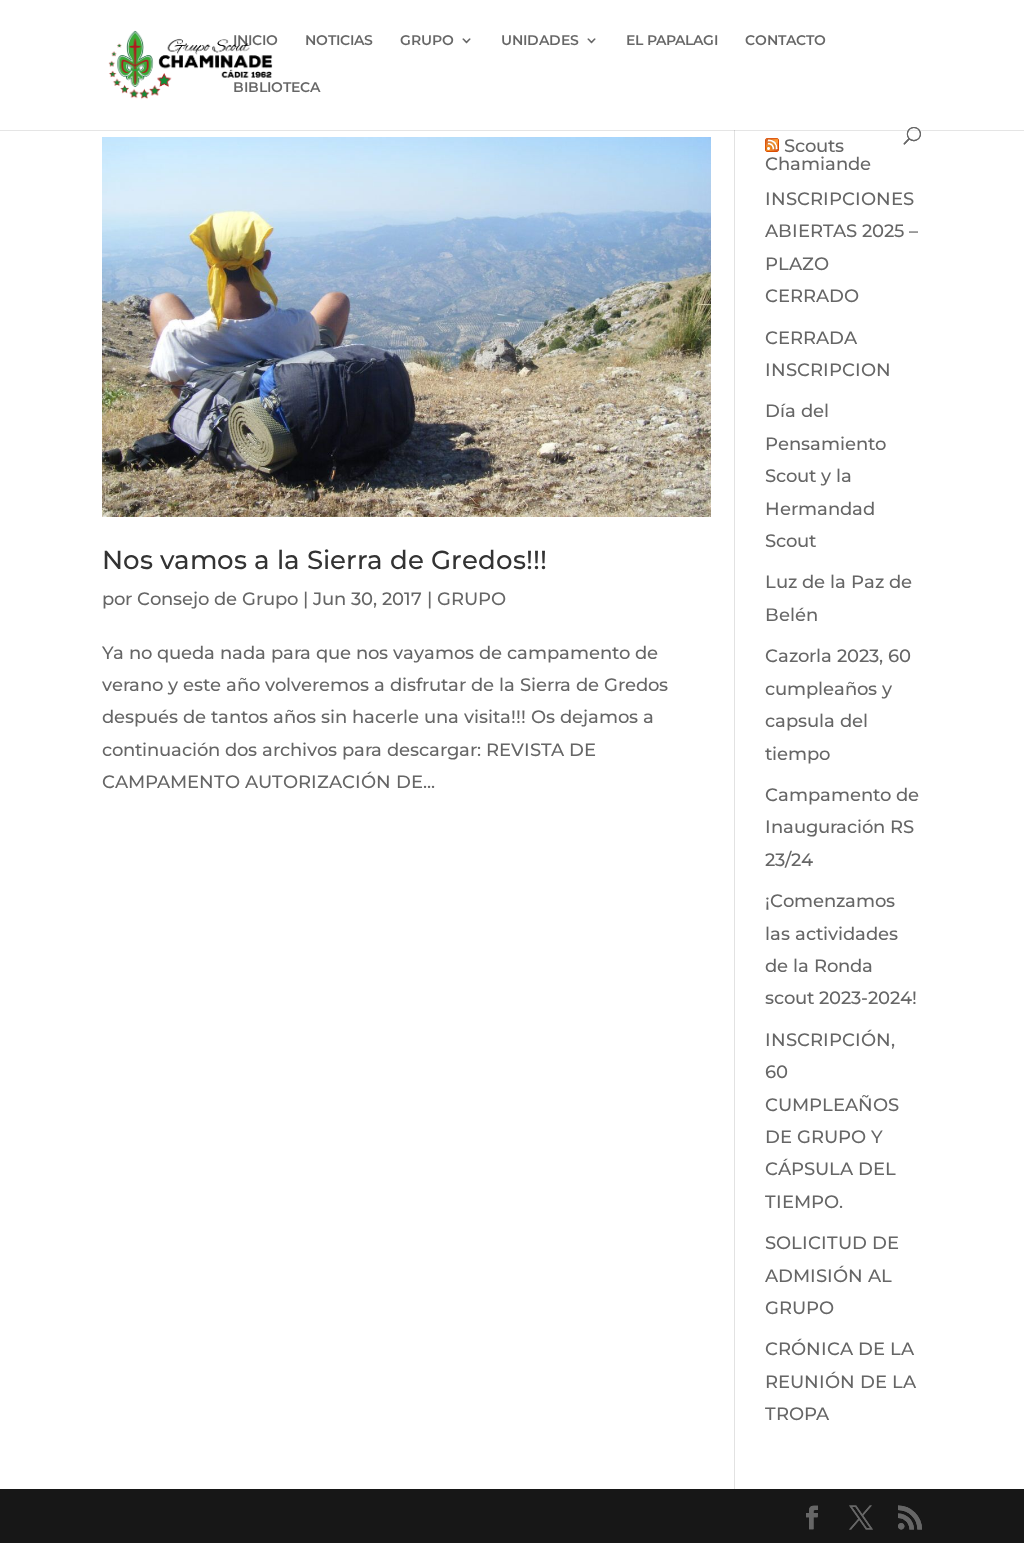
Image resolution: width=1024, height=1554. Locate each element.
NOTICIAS (339, 41)
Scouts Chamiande (818, 155)
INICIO (255, 41)
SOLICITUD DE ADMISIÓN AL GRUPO (832, 1275)
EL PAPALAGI (672, 41)
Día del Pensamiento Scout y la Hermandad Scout (825, 476)
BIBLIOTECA (276, 88)
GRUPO (427, 41)
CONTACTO (785, 41)
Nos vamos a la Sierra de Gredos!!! (324, 560)
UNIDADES (540, 41)
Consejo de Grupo (217, 599)
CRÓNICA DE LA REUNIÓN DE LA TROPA (840, 1381)
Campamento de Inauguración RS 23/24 (842, 827)
